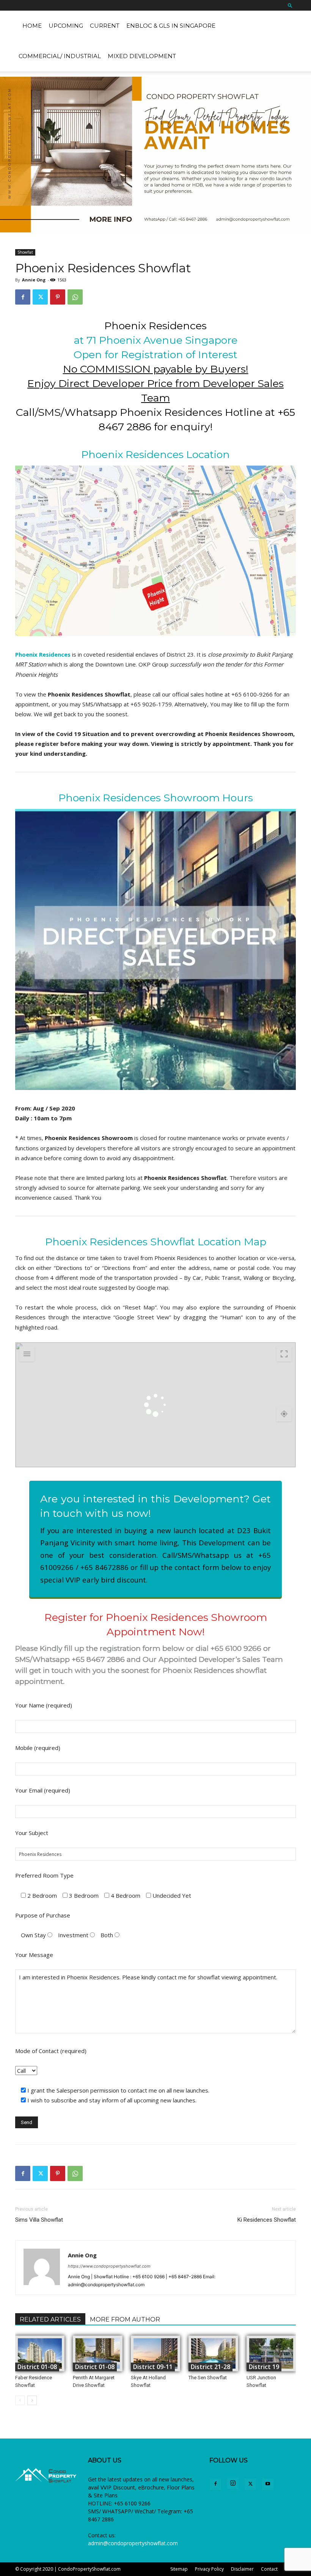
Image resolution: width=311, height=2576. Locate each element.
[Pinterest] (58, 297)
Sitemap (179, 2569)
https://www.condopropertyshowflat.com (109, 2266)
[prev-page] (20, 2400)
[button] (290, 5)
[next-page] (32, 2400)
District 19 (264, 2367)
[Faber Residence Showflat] (40, 2353)
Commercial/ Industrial (60, 56)
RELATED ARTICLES (50, 2319)
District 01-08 (37, 2367)
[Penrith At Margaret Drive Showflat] (97, 2353)
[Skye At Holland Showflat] (155, 2353)
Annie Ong (34, 280)
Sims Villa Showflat (39, 2220)
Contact (269, 2569)
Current (105, 26)
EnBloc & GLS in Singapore (171, 26)
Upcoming (66, 26)
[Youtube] (268, 2484)
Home (32, 26)
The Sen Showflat (208, 2378)
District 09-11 (153, 2367)
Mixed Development (142, 56)
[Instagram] (233, 2483)
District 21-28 (210, 2367)
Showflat (25, 252)
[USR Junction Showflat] (271, 2353)
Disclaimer (242, 2569)
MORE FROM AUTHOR (125, 2319)
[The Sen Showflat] (213, 2353)
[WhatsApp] (75, 297)
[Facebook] (23, 297)
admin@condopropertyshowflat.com (133, 2543)
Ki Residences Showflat (267, 2220)
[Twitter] (40, 297)
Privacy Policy (209, 2569)
